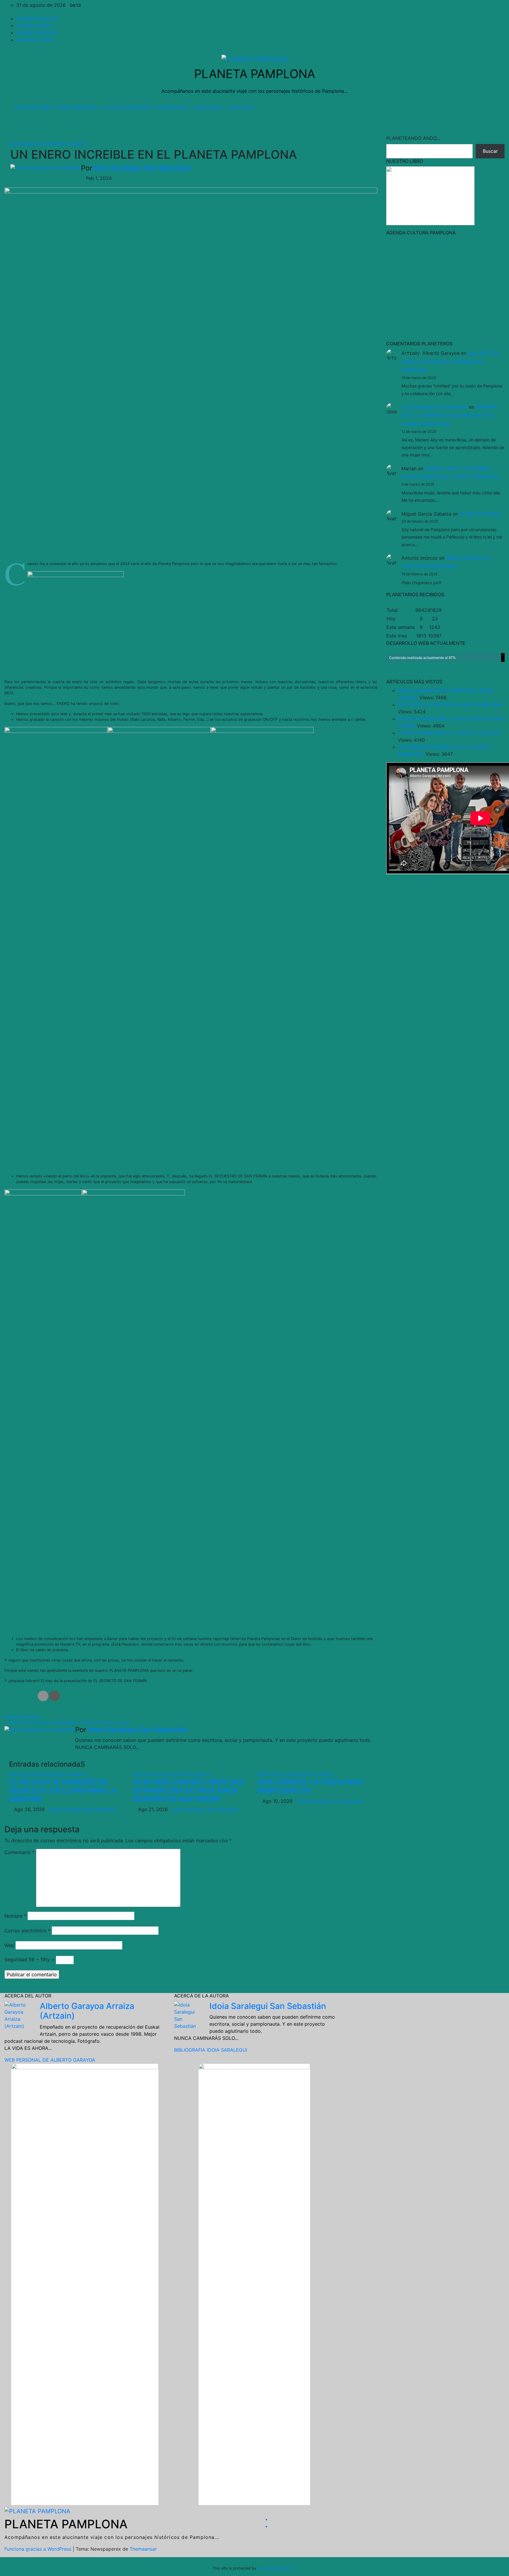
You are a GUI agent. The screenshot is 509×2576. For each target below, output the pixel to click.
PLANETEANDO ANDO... (413, 138)
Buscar (490, 151)
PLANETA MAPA (34, 26)
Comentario (19, 1852)
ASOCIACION (208, 107)
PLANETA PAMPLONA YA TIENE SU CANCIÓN (449, 733)
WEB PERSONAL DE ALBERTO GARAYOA (50, 2060)
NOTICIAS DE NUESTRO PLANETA (49, 144)
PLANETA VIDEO (35, 40)
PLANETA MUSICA (37, 33)
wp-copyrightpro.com (277, 2568)
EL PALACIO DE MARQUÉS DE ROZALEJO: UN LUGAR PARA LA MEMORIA (63, 1791)
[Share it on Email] (43, 1696)
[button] (487, 107)
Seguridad (16, 1959)
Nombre (15, 1916)
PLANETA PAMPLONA (255, 74)
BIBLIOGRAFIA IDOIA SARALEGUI (211, 2050)
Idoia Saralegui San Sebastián (142, 168)
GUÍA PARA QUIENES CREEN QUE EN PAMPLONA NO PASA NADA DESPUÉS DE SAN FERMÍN (189, 1791)
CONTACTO (240, 107)
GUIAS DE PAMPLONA (127, 107)
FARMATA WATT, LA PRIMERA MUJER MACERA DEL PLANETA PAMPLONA (449, 415)
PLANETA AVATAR (37, 19)
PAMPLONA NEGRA (23, 1717)
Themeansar (143, 2549)
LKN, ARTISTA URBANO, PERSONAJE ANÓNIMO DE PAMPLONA (450, 362)
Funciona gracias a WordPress (39, 2549)
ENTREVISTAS (173, 107)
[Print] (54, 1696)
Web (9, 1945)
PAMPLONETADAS (77, 107)
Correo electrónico (27, 1931)
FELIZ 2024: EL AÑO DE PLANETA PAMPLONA (450, 705)
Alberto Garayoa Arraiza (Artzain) (87, 2011)
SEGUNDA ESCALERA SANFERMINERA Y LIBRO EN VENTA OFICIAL (69, 1723)
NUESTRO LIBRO (34, 107)
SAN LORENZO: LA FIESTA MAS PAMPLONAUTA (310, 1786)
